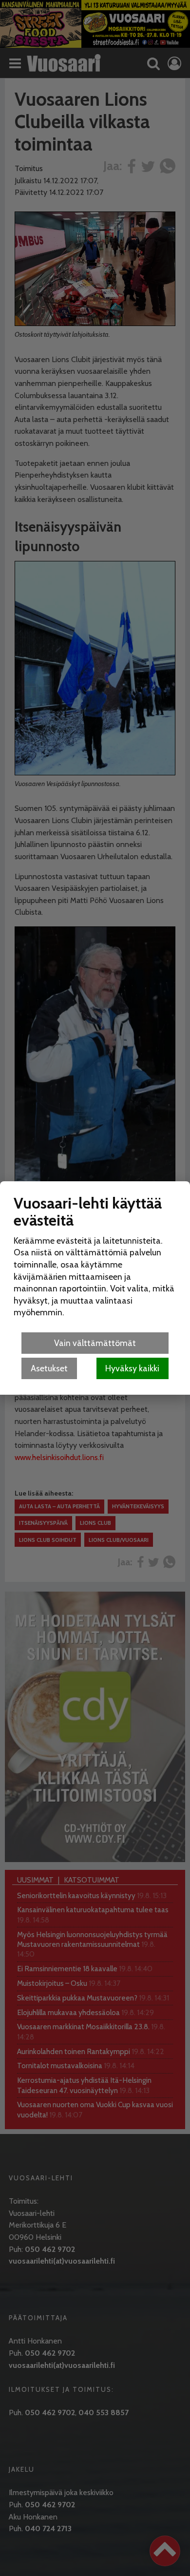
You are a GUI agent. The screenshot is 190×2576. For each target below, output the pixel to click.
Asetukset (49, 1368)
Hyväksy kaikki (132, 1368)
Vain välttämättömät (95, 1343)
